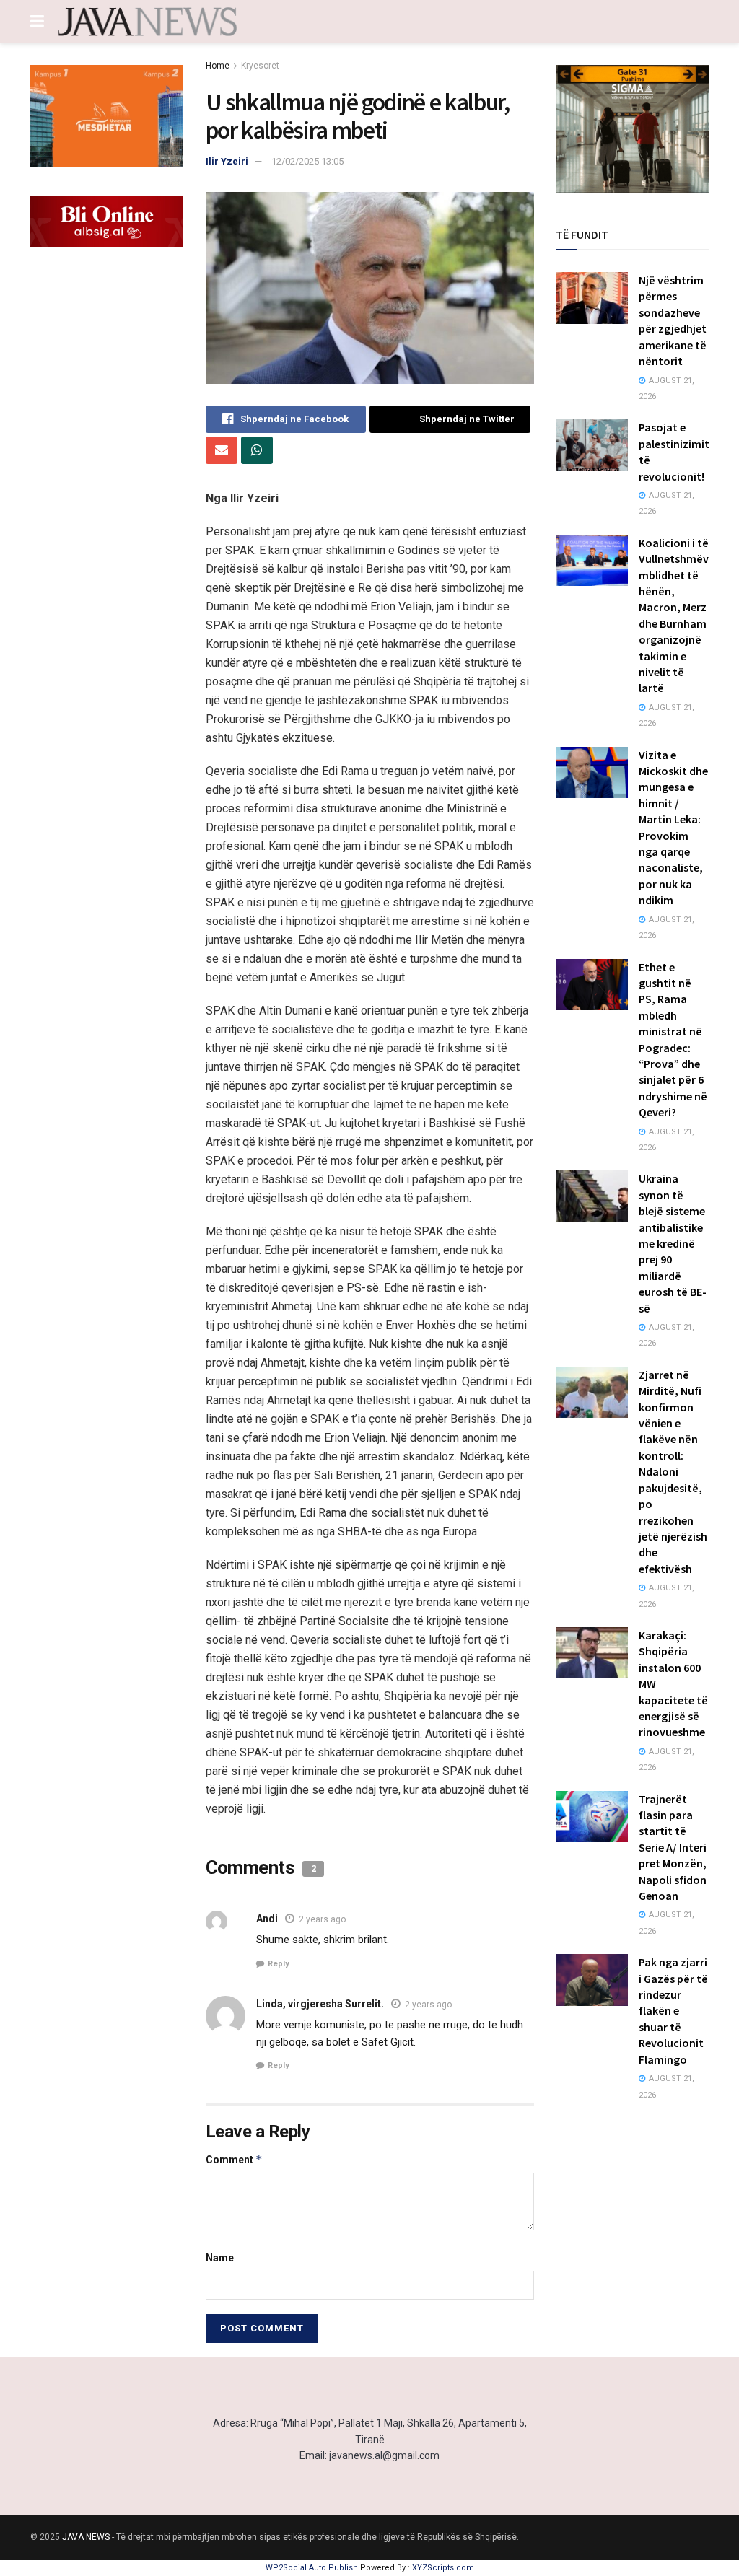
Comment (234, 2159)
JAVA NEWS (86, 2537)
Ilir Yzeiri (227, 161)
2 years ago (322, 1919)
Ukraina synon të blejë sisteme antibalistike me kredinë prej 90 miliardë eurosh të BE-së (673, 1243)
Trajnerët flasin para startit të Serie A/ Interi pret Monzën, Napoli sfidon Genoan (673, 1847)
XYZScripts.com (443, 2568)
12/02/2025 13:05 (307, 161)
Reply (279, 1964)
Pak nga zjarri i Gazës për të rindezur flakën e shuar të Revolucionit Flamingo (673, 2010)
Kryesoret (260, 66)
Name (220, 2258)
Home (218, 66)
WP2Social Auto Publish (312, 2568)
